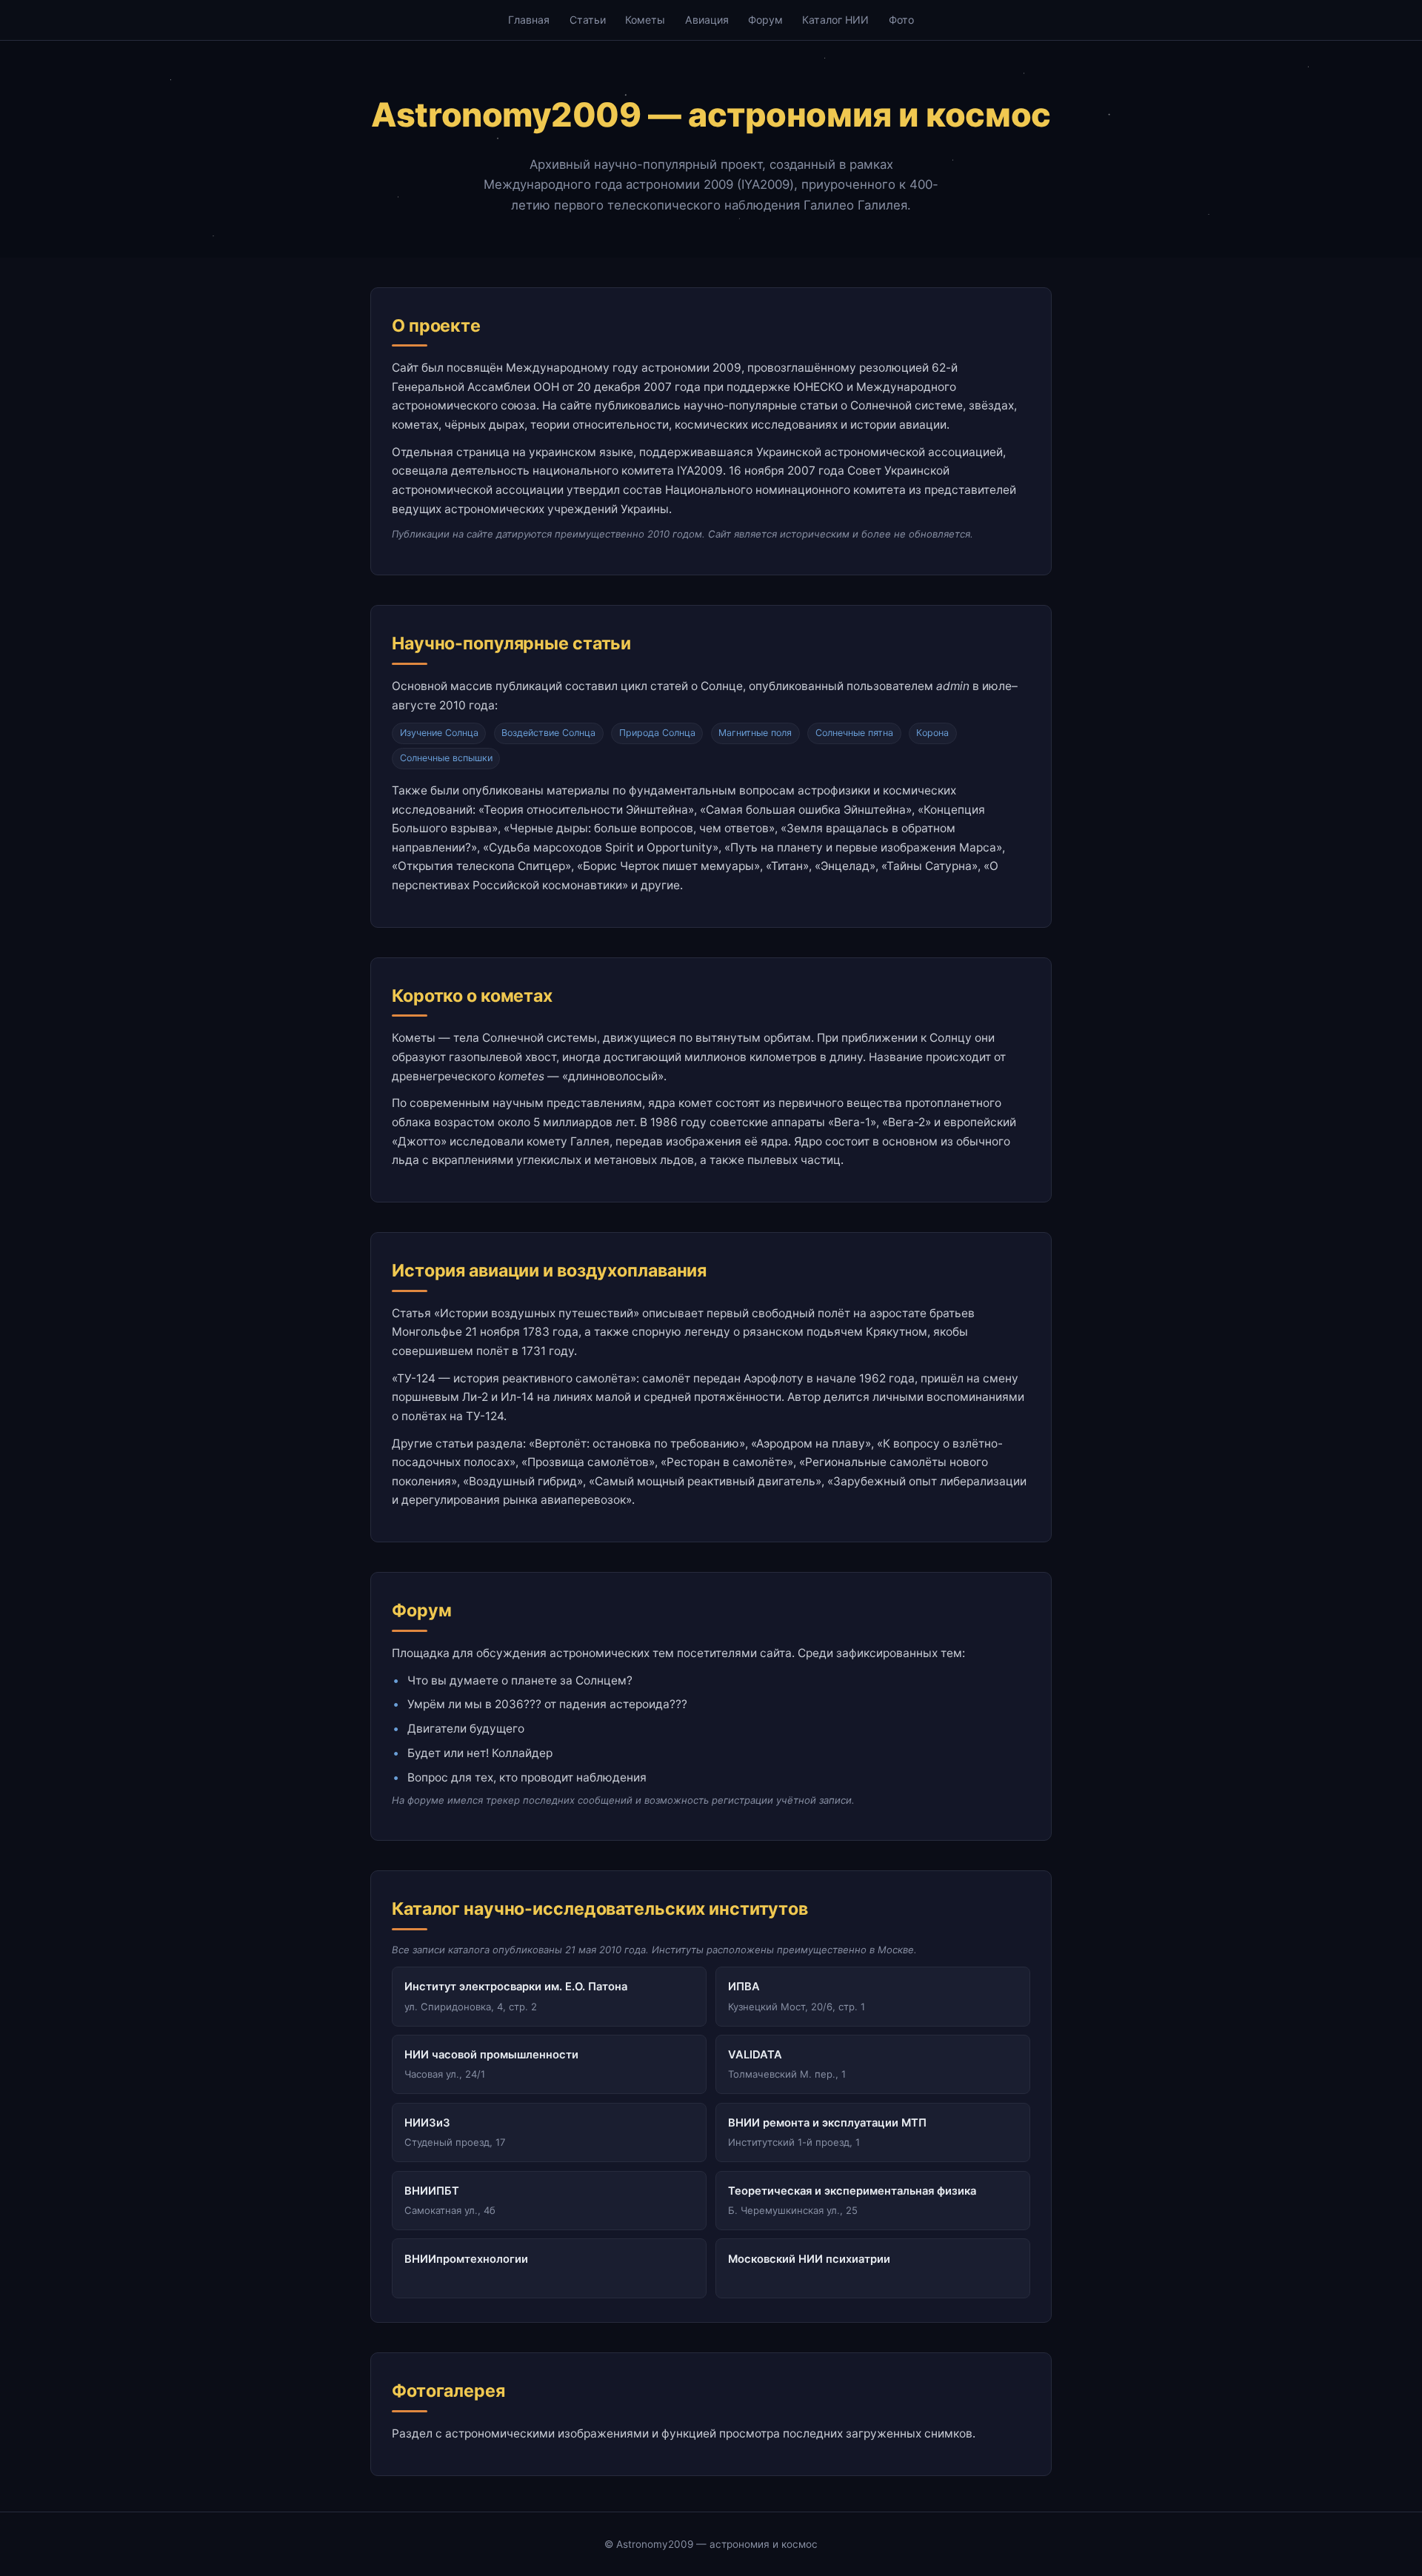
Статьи (588, 20)
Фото (901, 20)
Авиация (707, 20)
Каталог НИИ (835, 20)
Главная (529, 20)
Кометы (645, 20)
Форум (765, 20)
